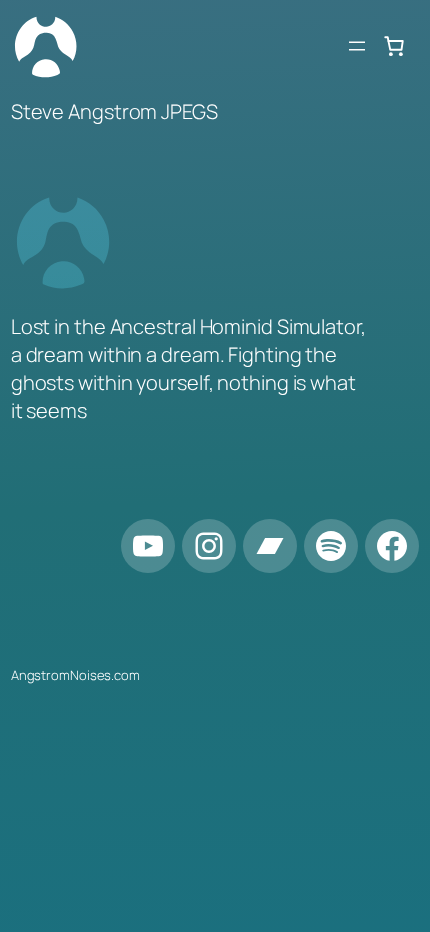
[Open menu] (357, 46)
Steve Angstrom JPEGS (114, 111)
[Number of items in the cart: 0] (394, 46)
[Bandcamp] (270, 546)
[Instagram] (209, 546)
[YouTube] (148, 546)
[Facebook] (392, 546)
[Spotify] (331, 546)
